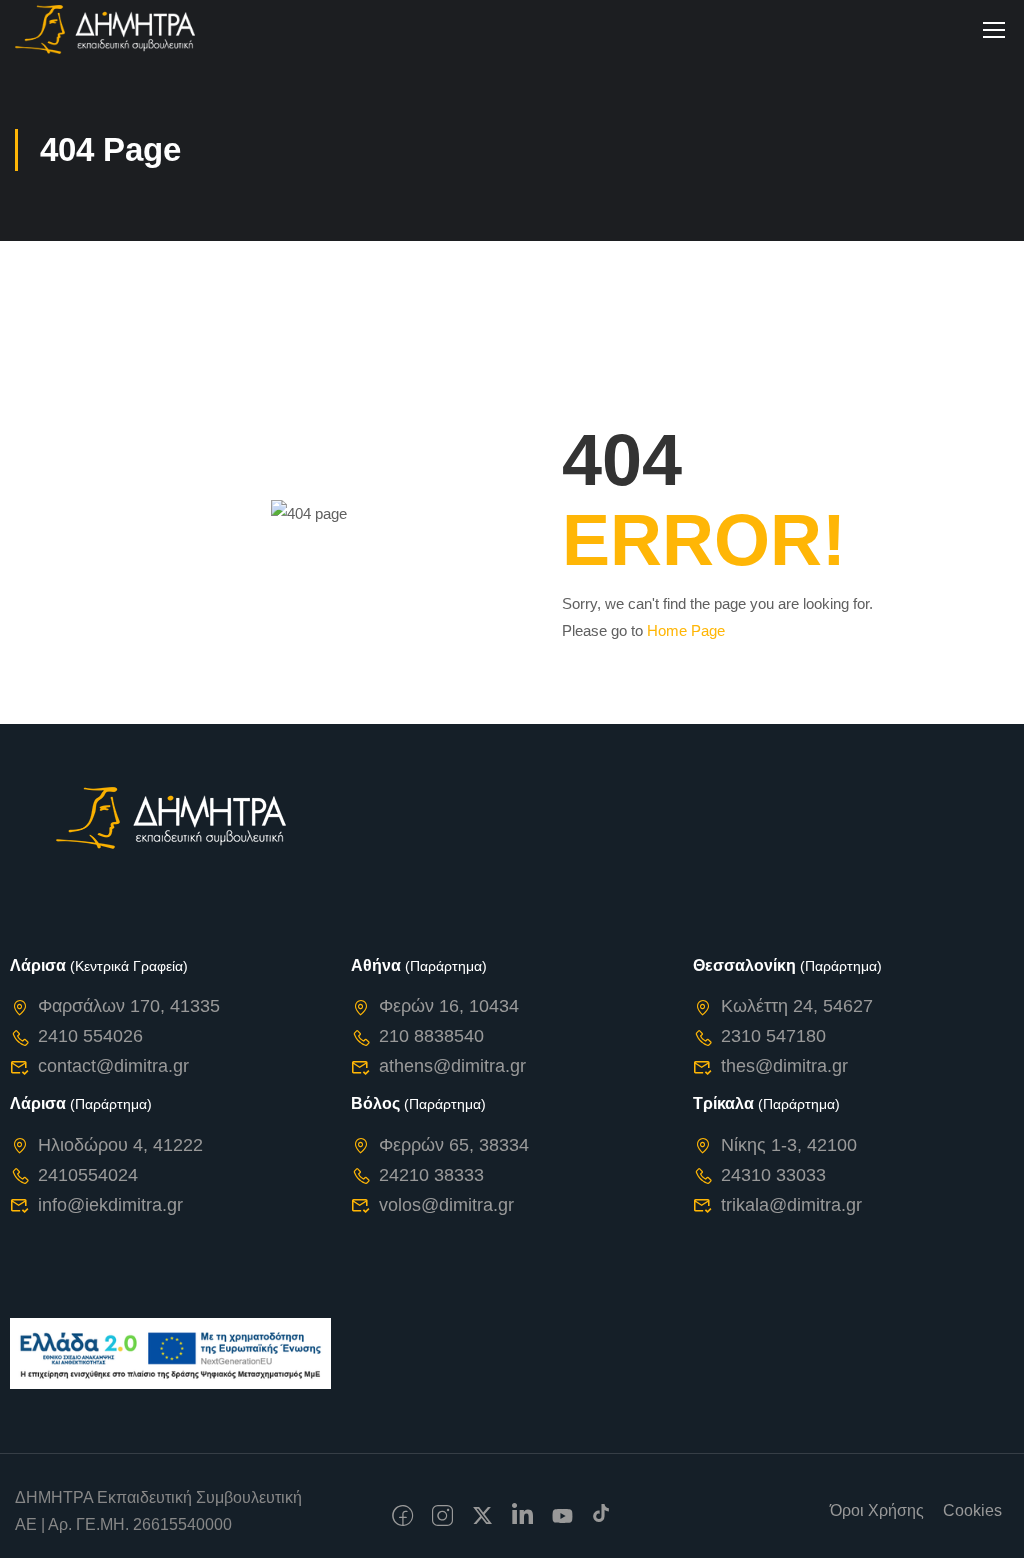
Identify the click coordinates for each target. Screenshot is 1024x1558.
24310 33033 (773, 1175)
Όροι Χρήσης (877, 1510)
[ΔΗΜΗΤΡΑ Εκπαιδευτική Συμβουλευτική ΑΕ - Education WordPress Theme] (105, 29)
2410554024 (88, 1175)
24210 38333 (431, 1175)
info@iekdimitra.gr (110, 1205)
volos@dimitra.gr (446, 1205)
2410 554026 (90, 1036)
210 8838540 (431, 1036)
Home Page (686, 630)
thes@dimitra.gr (784, 1066)
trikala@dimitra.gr (791, 1205)
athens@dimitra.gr (452, 1066)
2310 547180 (773, 1036)
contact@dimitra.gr (113, 1066)
